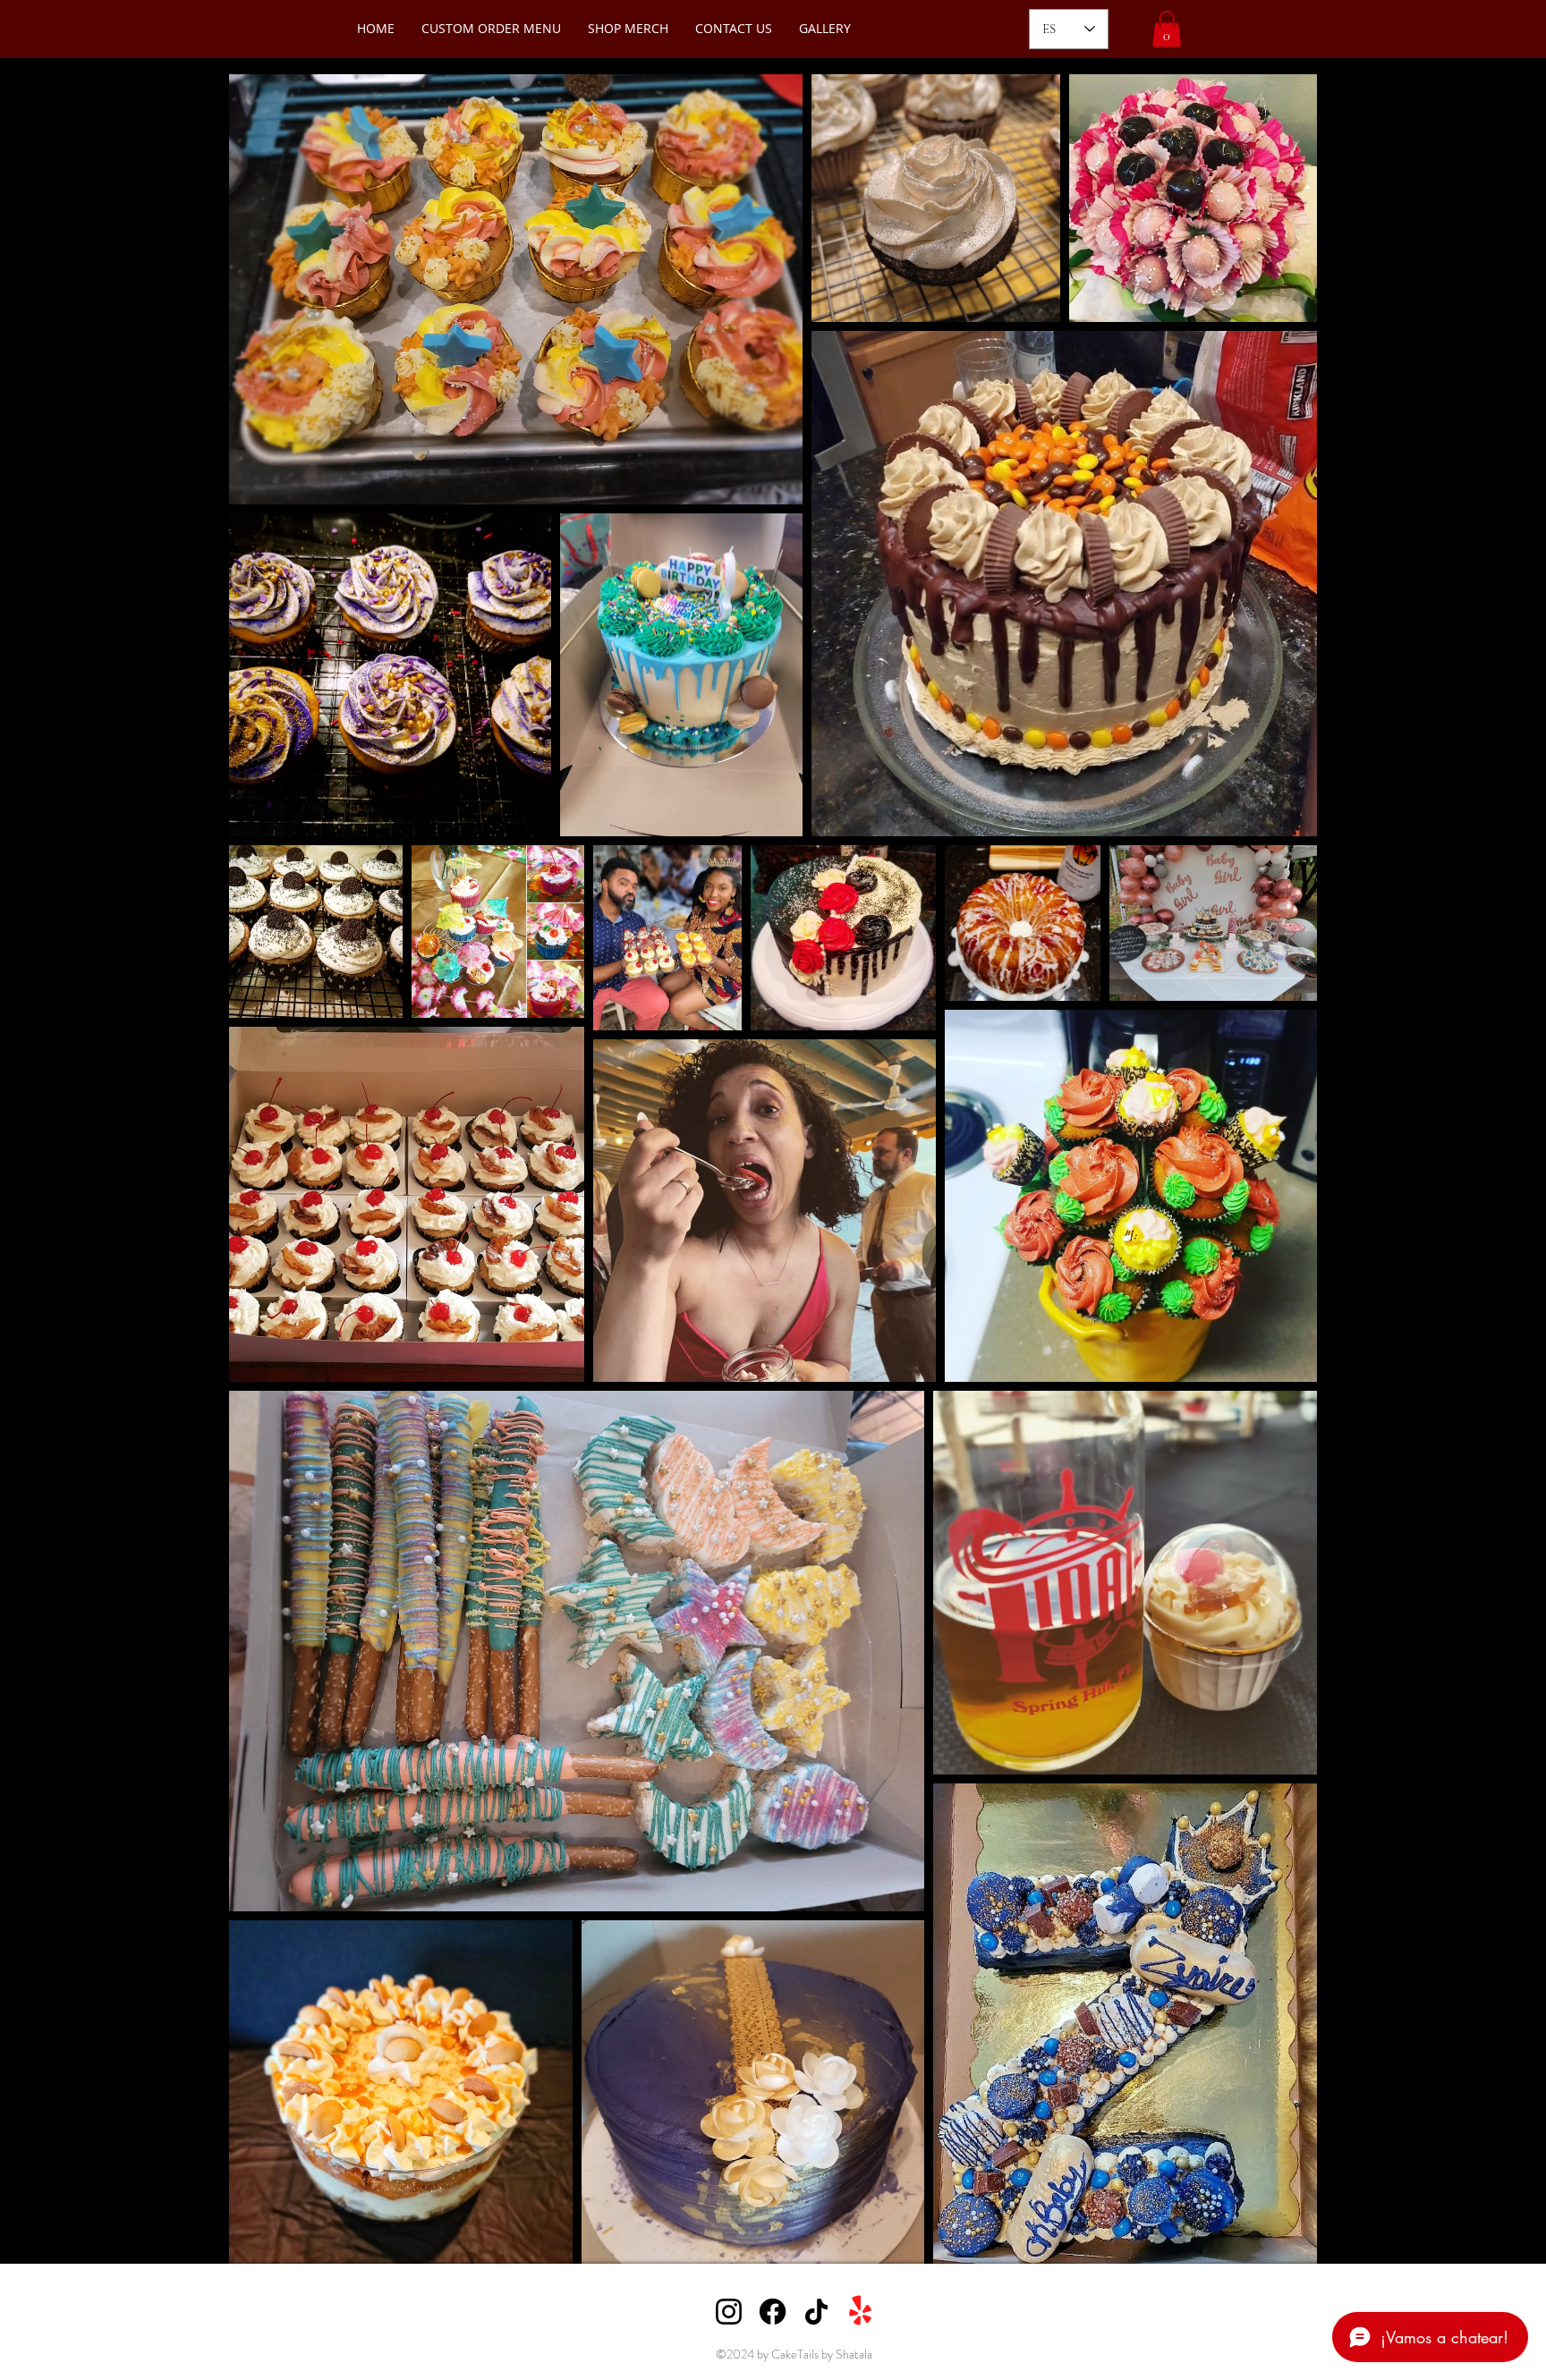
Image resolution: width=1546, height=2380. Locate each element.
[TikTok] (816, 2312)
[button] (1167, 29)
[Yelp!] (860, 2312)
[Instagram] (729, 2312)
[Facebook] (773, 2312)
